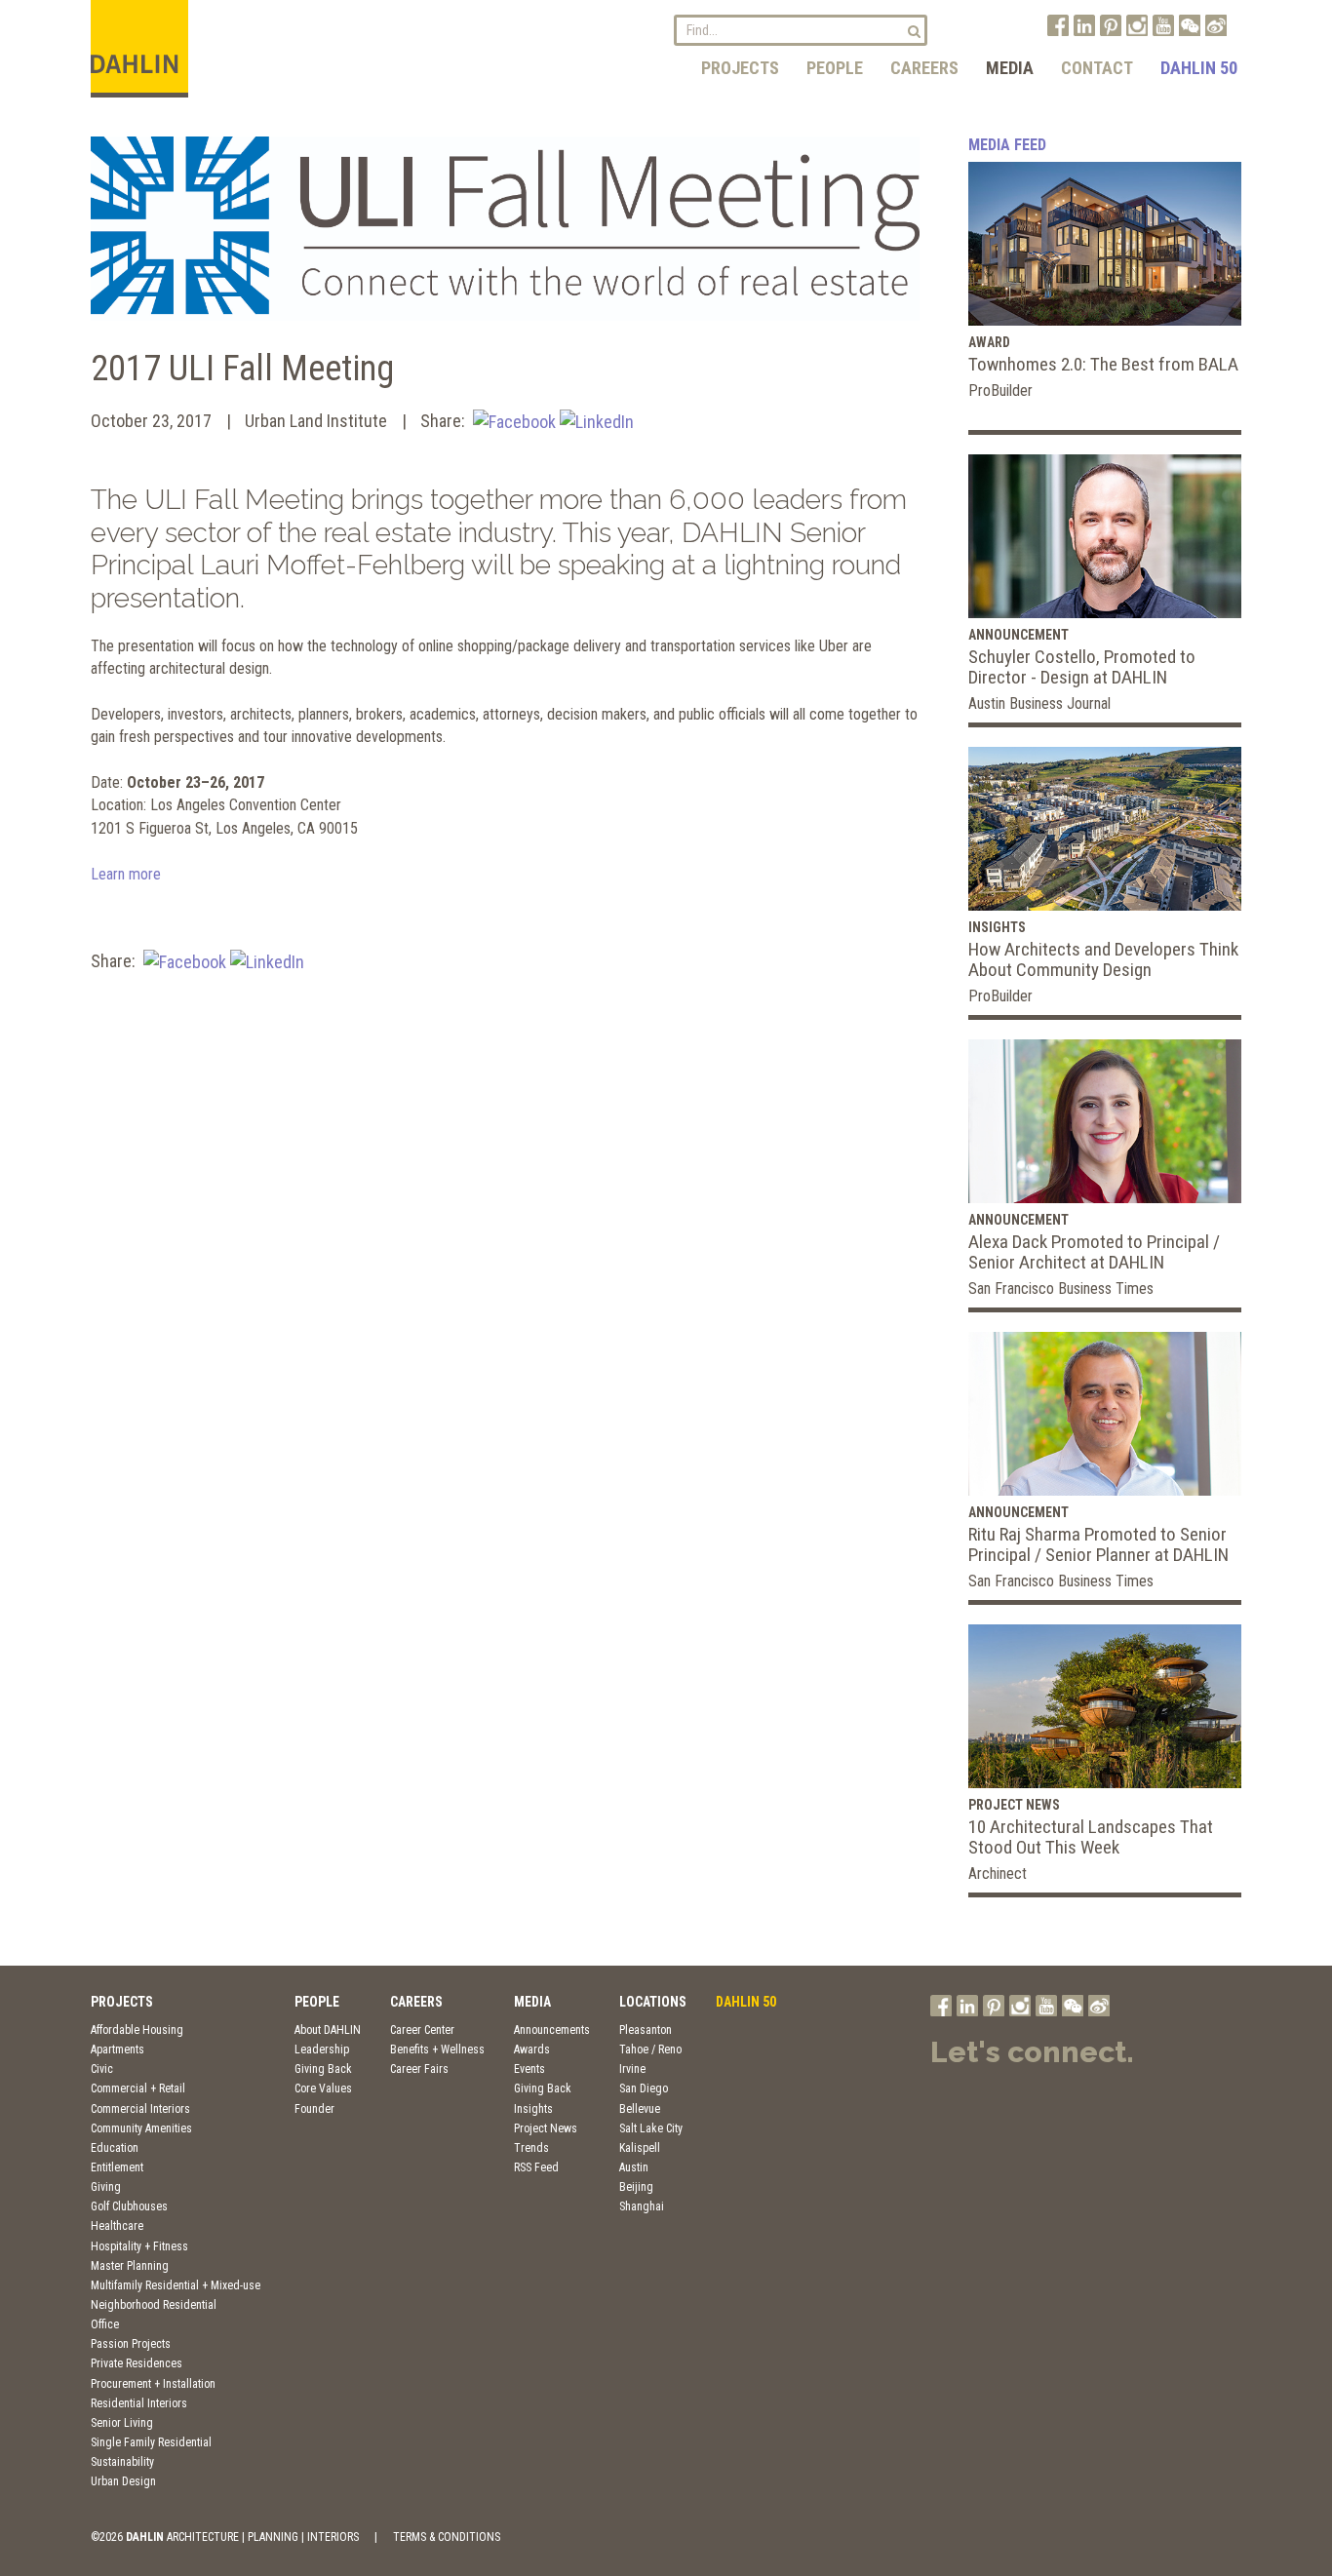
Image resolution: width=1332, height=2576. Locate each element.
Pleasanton (646, 2030)
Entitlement (117, 2167)
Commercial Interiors (140, 2109)
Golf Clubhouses (129, 2206)
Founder (314, 2109)
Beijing (636, 2187)
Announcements (552, 2030)
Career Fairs (419, 2069)
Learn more (126, 874)
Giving (106, 2187)
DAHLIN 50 (1199, 68)
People (835, 68)
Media (1010, 68)
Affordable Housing (137, 2030)
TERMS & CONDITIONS (447, 2537)
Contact (1097, 68)
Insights (533, 2109)
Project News (546, 2128)
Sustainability (122, 2462)
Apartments (118, 2049)
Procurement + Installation (153, 2384)
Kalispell (640, 2148)
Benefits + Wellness (437, 2049)
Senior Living (122, 2423)
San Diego (644, 2088)
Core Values (323, 2088)
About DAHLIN (328, 2030)
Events (529, 2069)
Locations (653, 2002)
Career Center (422, 2030)
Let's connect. (1032, 2052)
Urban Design (123, 2481)
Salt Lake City (651, 2128)
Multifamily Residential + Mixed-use (176, 2285)
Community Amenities (141, 2128)
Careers (924, 68)
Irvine (632, 2069)
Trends (531, 2148)
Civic (102, 2069)
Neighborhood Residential (154, 2305)
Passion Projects (131, 2344)
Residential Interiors (139, 2403)
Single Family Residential (151, 2442)
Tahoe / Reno (650, 2049)
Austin (634, 2167)
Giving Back (323, 2069)
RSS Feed (536, 2167)
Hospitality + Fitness (139, 2246)
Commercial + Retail (138, 2088)
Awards (532, 2049)
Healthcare (117, 2226)
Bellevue (640, 2109)
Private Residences (137, 2363)
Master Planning (130, 2266)
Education (115, 2148)
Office (105, 2324)
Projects (740, 68)
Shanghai (642, 2206)
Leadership (322, 2049)
